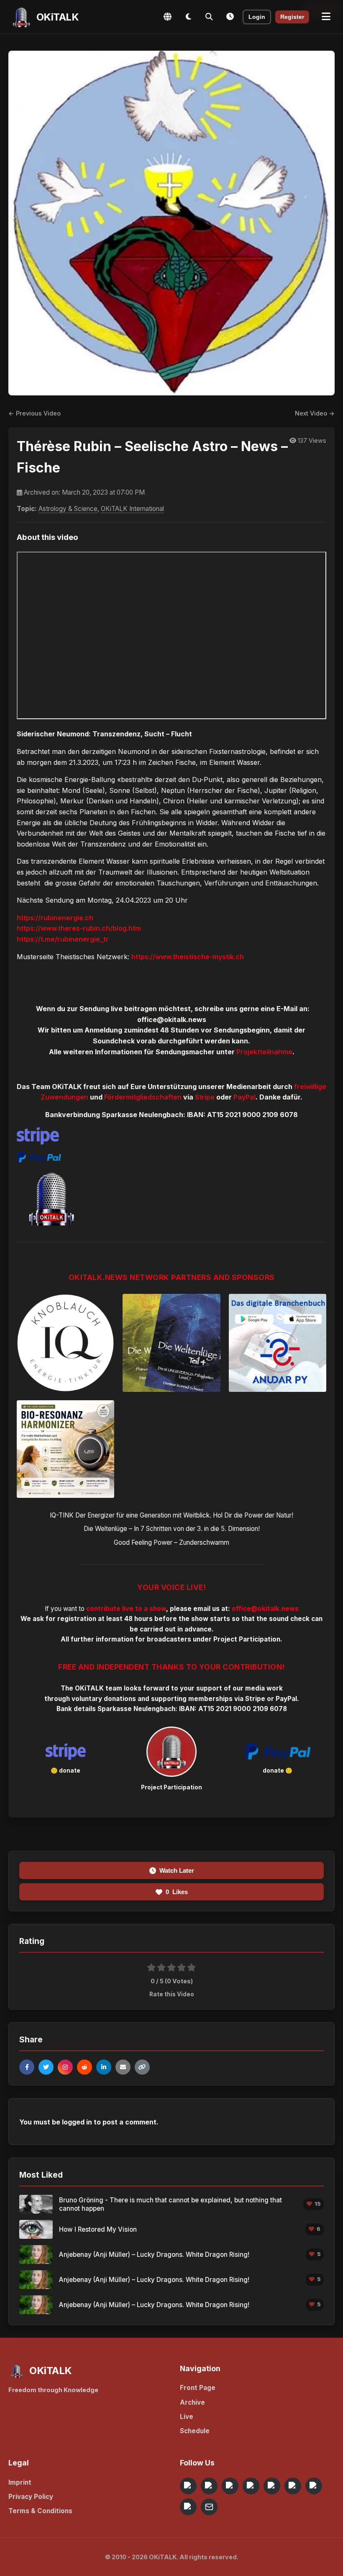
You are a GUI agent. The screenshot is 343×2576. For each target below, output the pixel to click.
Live (187, 2417)
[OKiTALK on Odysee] (230, 2486)
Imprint (20, 2482)
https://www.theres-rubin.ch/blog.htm (79, 928)
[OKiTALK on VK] (251, 2486)
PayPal (244, 1097)
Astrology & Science (68, 509)
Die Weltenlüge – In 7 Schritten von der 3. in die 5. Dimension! (172, 1529)
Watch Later (177, 1870)
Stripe (205, 1097)
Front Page (198, 2388)
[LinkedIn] (104, 2067)
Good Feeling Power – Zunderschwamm (171, 1542)
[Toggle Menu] (326, 17)
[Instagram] (65, 2067)
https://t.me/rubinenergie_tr (63, 939)
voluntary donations (104, 1699)
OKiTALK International (132, 509)
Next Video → (315, 413)
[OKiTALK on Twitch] (272, 2486)
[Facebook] (27, 2067)
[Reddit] (84, 2067)
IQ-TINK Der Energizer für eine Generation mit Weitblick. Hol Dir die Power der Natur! (171, 1515)
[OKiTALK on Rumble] (314, 2486)
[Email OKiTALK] (209, 2507)
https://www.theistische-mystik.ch (188, 957)
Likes (177, 1892)
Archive (192, 2402)
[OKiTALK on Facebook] (209, 2486)
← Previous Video (35, 413)
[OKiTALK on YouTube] (293, 2486)
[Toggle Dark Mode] (188, 17)
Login (257, 17)
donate (70, 1771)
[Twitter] (46, 2067)
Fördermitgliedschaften (143, 1097)
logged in (77, 2122)
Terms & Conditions (40, 2511)
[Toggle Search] (209, 17)
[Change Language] (167, 17)
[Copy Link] (142, 2067)
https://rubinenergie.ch (55, 918)
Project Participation (247, 1639)
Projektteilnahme (264, 1052)
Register (292, 17)
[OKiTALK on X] (188, 2507)
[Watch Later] (230, 17)
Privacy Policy (31, 2497)
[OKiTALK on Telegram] (188, 2486)
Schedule (195, 2431)
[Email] (123, 2067)
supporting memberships (192, 1699)
